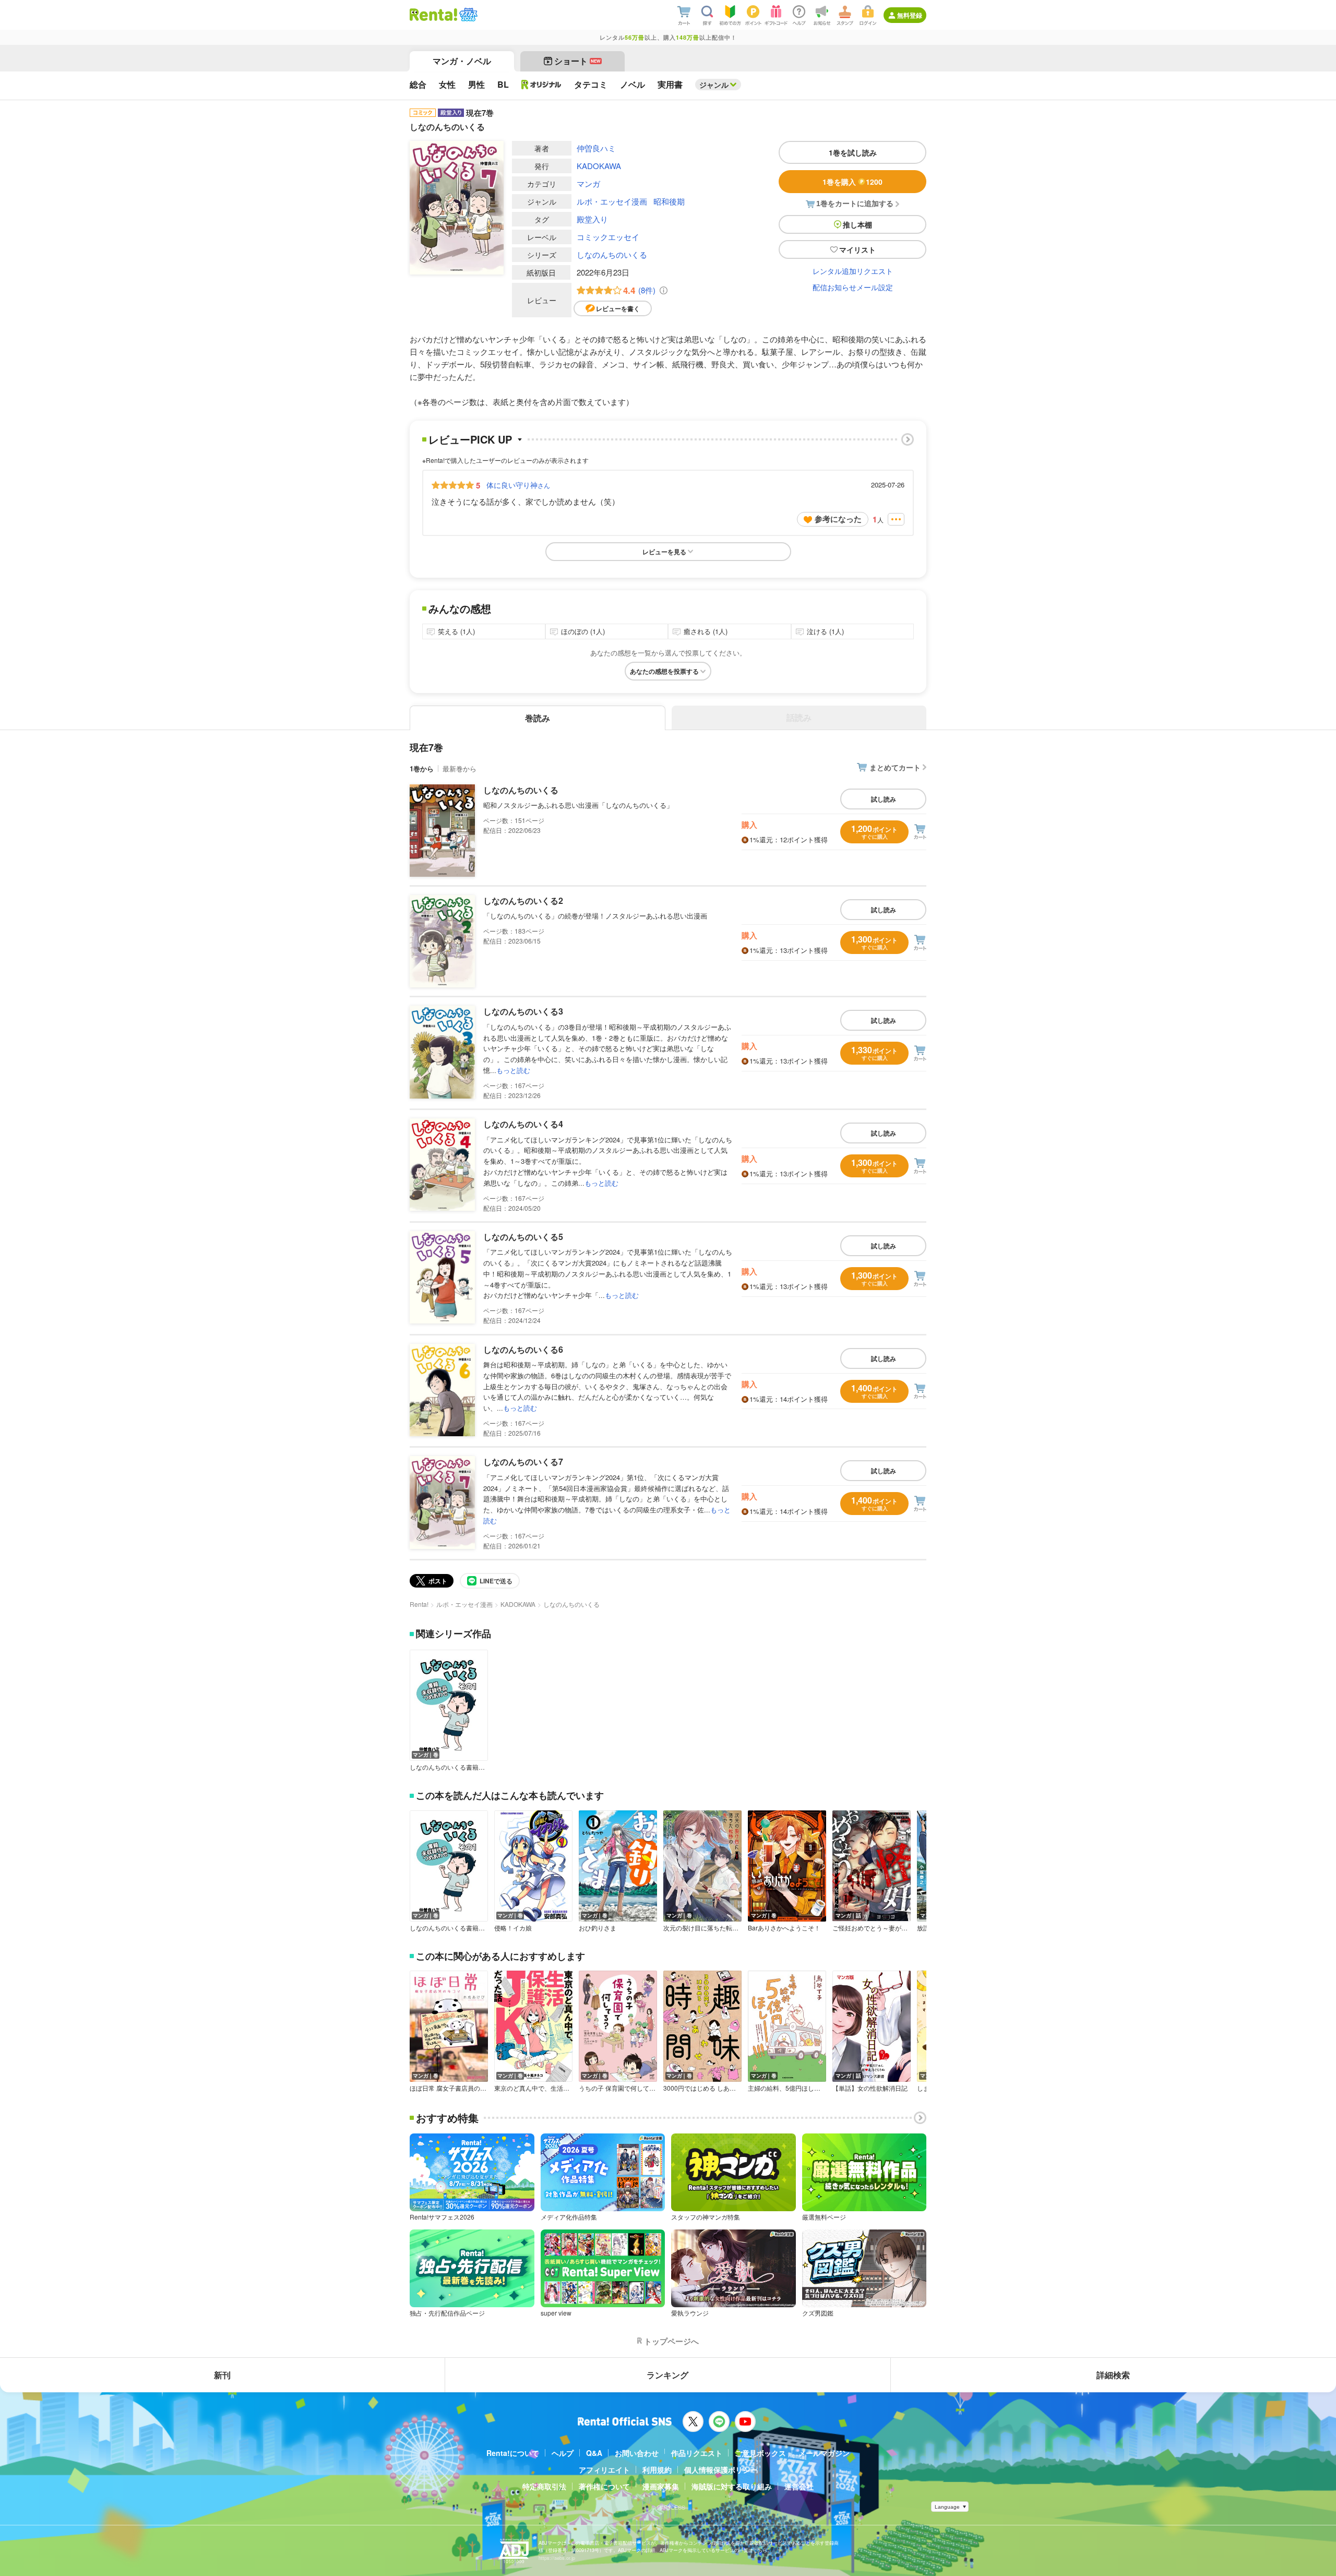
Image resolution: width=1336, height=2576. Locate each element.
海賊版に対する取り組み (732, 2486)
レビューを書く (618, 308)
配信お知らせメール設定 (853, 287)
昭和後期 (669, 201)
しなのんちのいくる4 (523, 1124)
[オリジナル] (541, 85)
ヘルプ (563, 2453)
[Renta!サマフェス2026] (467, 15)
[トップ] (433, 15)
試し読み (884, 799)
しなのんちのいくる (612, 254)
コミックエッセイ (608, 237)
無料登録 (910, 15)
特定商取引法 (544, 2486)
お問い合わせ (637, 2453)
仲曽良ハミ (596, 148)
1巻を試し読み (853, 152)
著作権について (604, 2486)
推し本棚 (857, 224)
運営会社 (799, 2486)
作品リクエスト (697, 2453)
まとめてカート (895, 767)
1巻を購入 (852, 182)
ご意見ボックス (760, 2453)
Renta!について (513, 2453)
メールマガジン (824, 2453)
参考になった (838, 519)
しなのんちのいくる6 (523, 1349)
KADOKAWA (599, 166)
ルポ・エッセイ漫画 (612, 201)
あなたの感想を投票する (664, 671)
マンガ (588, 183)
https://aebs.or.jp (557, 2558)
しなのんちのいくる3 (523, 1011)
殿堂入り (592, 219)
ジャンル (714, 85)
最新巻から (460, 768)
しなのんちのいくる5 (523, 1237)
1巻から (422, 768)
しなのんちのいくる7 (523, 1462)
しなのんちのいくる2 (523, 901)
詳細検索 (1113, 2375)
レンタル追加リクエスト (853, 271)
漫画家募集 (661, 2486)
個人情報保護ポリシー (721, 2470)
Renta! (419, 1604)
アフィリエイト (604, 2470)
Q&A (594, 2453)
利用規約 (657, 2470)
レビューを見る (664, 552)
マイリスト (857, 249)
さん (518, 485)
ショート (577, 61)
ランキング (667, 2375)
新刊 (222, 2375)
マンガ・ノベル (462, 61)
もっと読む (513, 1070)
